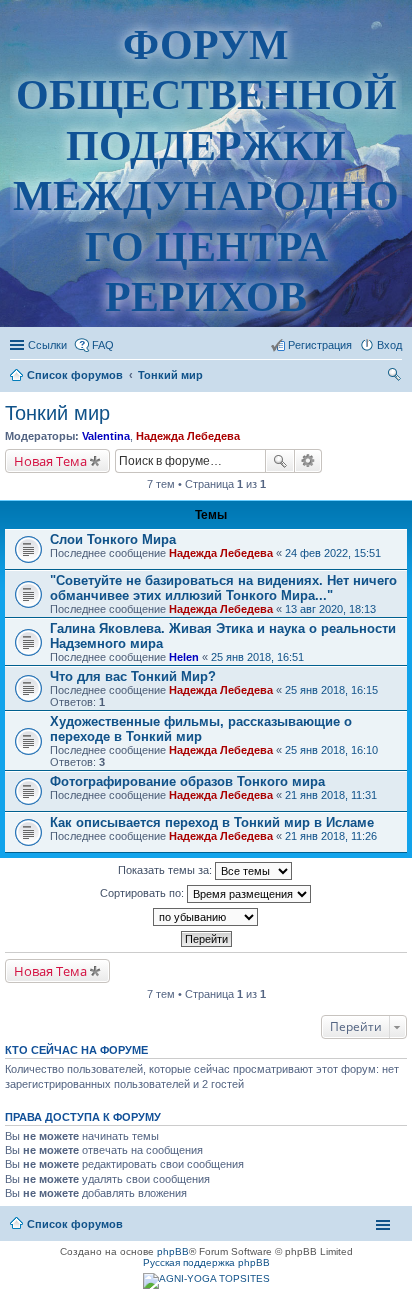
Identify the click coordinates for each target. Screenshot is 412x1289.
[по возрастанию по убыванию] (206, 917)
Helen (184, 657)
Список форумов (75, 1224)
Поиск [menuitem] (396, 377)
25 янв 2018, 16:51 (257, 657)
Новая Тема (50, 461)
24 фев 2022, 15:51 (333, 553)
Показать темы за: (166, 870)
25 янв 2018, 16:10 (331, 750)
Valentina (106, 436)
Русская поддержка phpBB (206, 1262)
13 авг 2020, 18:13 (330, 609)
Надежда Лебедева (188, 436)
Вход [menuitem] (389, 345)
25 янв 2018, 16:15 (331, 690)
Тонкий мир (57, 413)
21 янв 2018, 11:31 (331, 795)
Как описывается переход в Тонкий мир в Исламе (212, 822)
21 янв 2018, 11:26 (331, 836)
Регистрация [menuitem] (320, 345)
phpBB (173, 1251)
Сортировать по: (143, 893)
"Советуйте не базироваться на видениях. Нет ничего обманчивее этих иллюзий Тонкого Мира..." (223, 588)
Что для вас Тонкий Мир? (133, 676)
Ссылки (47, 345)
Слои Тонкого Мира (113, 539)
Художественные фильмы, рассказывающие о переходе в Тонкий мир (201, 729)
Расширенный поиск (308, 461)
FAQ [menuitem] (103, 345)
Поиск (280, 461)
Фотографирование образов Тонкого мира (187, 781)
